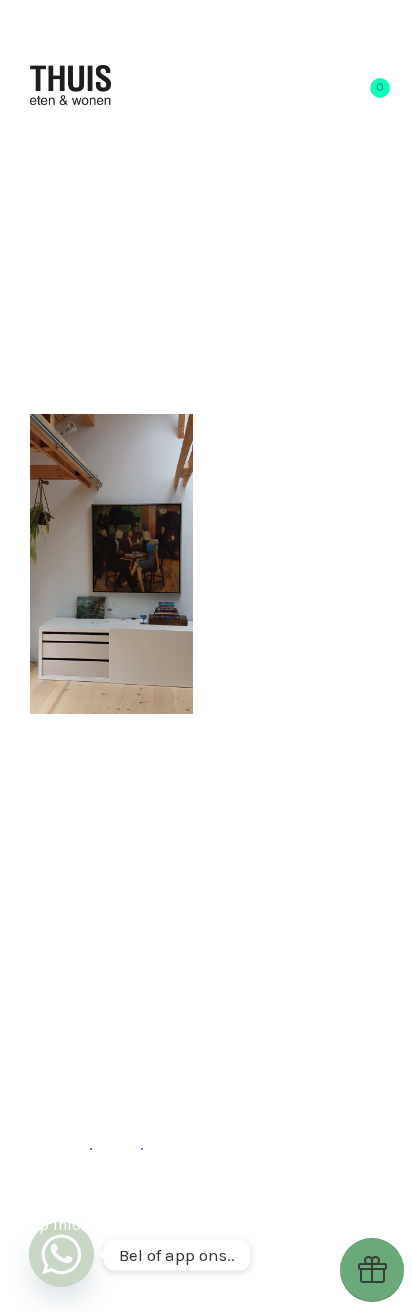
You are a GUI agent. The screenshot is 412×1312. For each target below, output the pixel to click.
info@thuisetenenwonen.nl (149, 1224)
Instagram (156, 1199)
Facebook (252, 1199)
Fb (81, 1144)
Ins (129, 1144)
